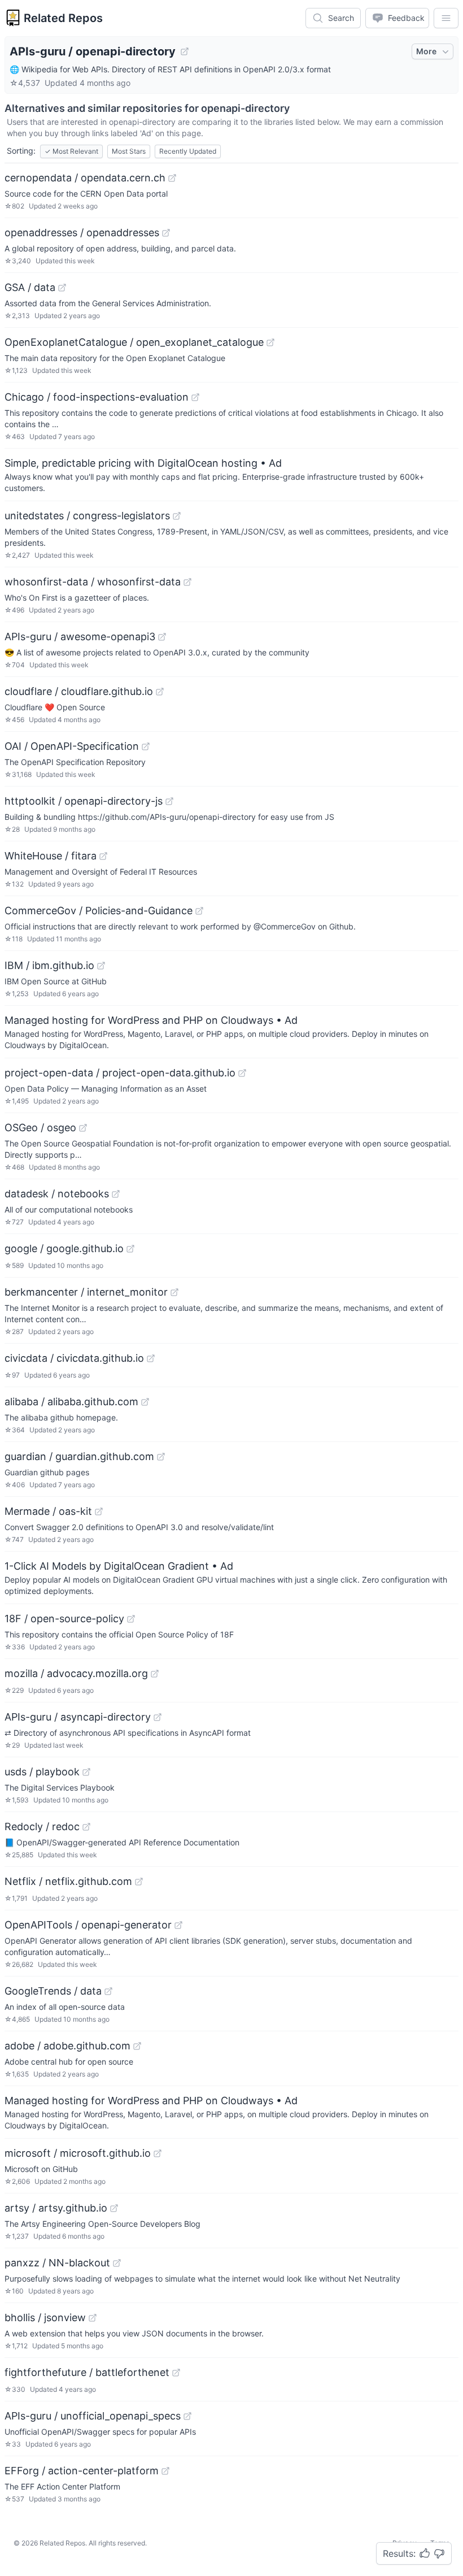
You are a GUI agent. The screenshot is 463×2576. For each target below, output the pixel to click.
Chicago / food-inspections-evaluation (97, 397)
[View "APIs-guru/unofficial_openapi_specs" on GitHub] (187, 2416)
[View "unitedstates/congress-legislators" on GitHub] (177, 516)
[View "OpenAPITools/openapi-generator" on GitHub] (178, 1925)
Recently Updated (188, 151)
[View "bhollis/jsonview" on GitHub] (93, 2318)
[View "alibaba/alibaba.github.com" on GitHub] (145, 1402)
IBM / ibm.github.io (49, 965)
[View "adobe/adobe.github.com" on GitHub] (137, 2046)
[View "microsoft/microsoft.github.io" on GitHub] (158, 2153)
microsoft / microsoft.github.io (78, 2153)
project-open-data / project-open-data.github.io (120, 1073)
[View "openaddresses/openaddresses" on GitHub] (166, 233)
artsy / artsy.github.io (56, 2208)
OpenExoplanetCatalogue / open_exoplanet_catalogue (134, 342)
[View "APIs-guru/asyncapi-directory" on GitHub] (158, 1717)
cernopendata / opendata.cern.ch (85, 178)
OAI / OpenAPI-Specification (72, 746)
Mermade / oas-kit (48, 1511)
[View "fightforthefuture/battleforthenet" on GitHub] (176, 2373)
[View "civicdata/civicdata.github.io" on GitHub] (151, 1358)
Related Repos (63, 18)
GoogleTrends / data (53, 1991)
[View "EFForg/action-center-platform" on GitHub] (165, 2471)
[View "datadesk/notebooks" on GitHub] (116, 1194)
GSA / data (30, 287)
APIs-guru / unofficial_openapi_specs (93, 2416)
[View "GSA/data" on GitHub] (62, 288)
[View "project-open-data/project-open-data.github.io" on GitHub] (242, 1073)
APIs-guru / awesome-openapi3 (80, 637)
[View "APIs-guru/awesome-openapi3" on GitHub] (162, 637)
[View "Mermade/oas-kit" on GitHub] (99, 1511)
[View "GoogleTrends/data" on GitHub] (108, 1991)
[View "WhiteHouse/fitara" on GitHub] (103, 856)
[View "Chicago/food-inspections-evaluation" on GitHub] (195, 397)
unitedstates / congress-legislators (87, 516)
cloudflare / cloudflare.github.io (79, 691)
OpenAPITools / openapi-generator (88, 1925)
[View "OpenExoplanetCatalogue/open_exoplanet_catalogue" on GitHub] (270, 342)
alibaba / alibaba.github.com (71, 1402)
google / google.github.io (64, 1248)
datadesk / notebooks (57, 1194)
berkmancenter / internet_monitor (86, 1292)
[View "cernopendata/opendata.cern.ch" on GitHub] (172, 178)
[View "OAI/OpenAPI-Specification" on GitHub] (146, 746)
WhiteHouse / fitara (51, 856)
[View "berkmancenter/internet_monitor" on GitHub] (174, 1292)
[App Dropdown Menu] (446, 18)
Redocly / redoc (42, 1826)
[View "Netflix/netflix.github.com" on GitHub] (139, 1882)
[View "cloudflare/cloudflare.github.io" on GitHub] (160, 692)
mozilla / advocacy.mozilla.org (76, 1673)
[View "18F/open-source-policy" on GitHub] (131, 1619)
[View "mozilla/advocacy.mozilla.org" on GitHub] (155, 1674)
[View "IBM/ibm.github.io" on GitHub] (101, 966)
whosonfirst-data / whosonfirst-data (93, 582)
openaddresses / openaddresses (82, 233)
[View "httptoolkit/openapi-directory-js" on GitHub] (169, 801)
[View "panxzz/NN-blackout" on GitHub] (117, 2263)
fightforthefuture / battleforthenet (87, 2372)
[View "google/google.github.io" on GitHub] (130, 1249)
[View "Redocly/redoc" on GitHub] (86, 1827)
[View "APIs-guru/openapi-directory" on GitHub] (185, 51)
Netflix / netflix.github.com (68, 1881)
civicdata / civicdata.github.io (74, 1358)
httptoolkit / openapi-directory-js (84, 801)
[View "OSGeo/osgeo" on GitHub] (83, 1128)
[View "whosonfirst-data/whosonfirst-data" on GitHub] (187, 582)
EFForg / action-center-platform (82, 2471)
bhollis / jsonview (45, 2317)
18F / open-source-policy (64, 1619)
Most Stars (129, 151)
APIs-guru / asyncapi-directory (78, 1717)
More (426, 51)
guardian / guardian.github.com (79, 1456)
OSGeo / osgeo (40, 1128)
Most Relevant (71, 151)
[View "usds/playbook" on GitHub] (86, 1772)
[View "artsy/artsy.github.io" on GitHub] (114, 2208)
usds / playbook (42, 1772)
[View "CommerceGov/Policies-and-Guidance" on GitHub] (199, 911)
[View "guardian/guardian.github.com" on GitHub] (161, 1457)
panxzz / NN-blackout (57, 2263)
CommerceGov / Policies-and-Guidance (99, 911)
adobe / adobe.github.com (67, 2046)
